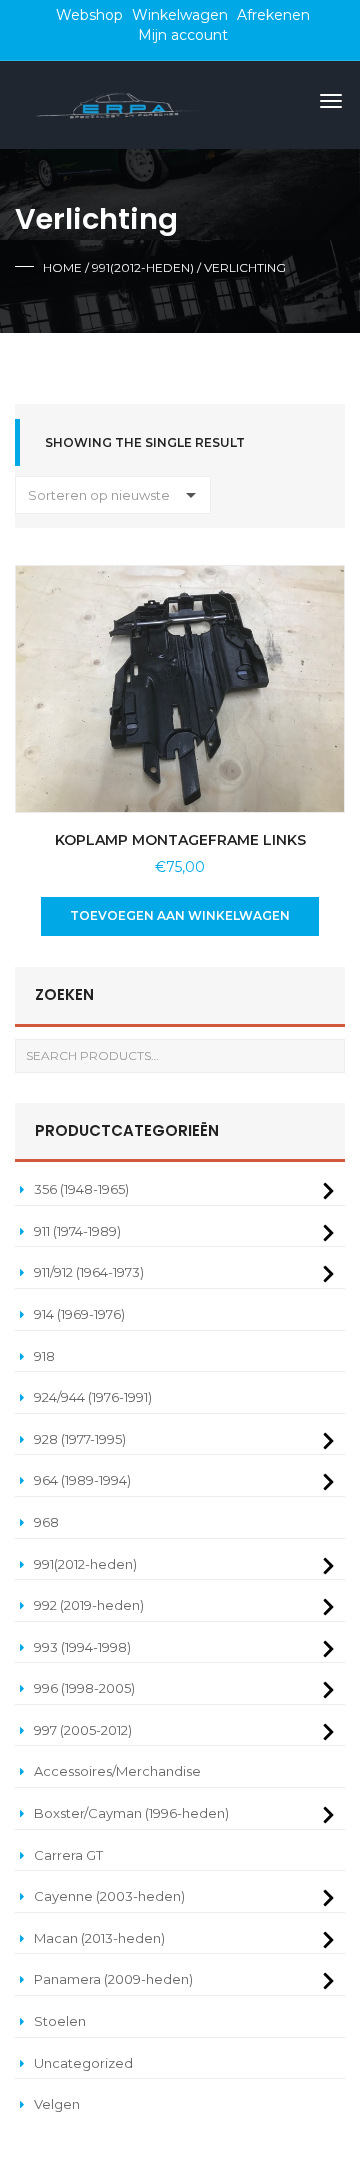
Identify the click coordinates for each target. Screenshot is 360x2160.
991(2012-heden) (143, 267)
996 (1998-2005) (84, 1688)
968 (46, 1522)
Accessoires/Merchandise (117, 1771)
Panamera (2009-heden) (113, 1979)
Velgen (57, 2104)
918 (44, 1356)
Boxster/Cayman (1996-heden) (131, 1813)
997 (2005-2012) (83, 1730)
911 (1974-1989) (77, 1231)
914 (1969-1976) (79, 1314)
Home (62, 267)
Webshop (89, 15)
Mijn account (183, 35)
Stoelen (60, 2021)
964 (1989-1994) (82, 1480)
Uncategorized (83, 2063)
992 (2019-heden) (89, 1605)
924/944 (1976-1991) (93, 1397)
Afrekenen (273, 15)
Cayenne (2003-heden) (109, 1896)
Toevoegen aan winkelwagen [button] (180, 915)
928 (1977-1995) (80, 1439)
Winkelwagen (180, 15)
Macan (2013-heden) (99, 1938)
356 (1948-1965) (81, 1189)
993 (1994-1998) (82, 1647)
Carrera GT (68, 1855)
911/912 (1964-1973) (89, 1272)
